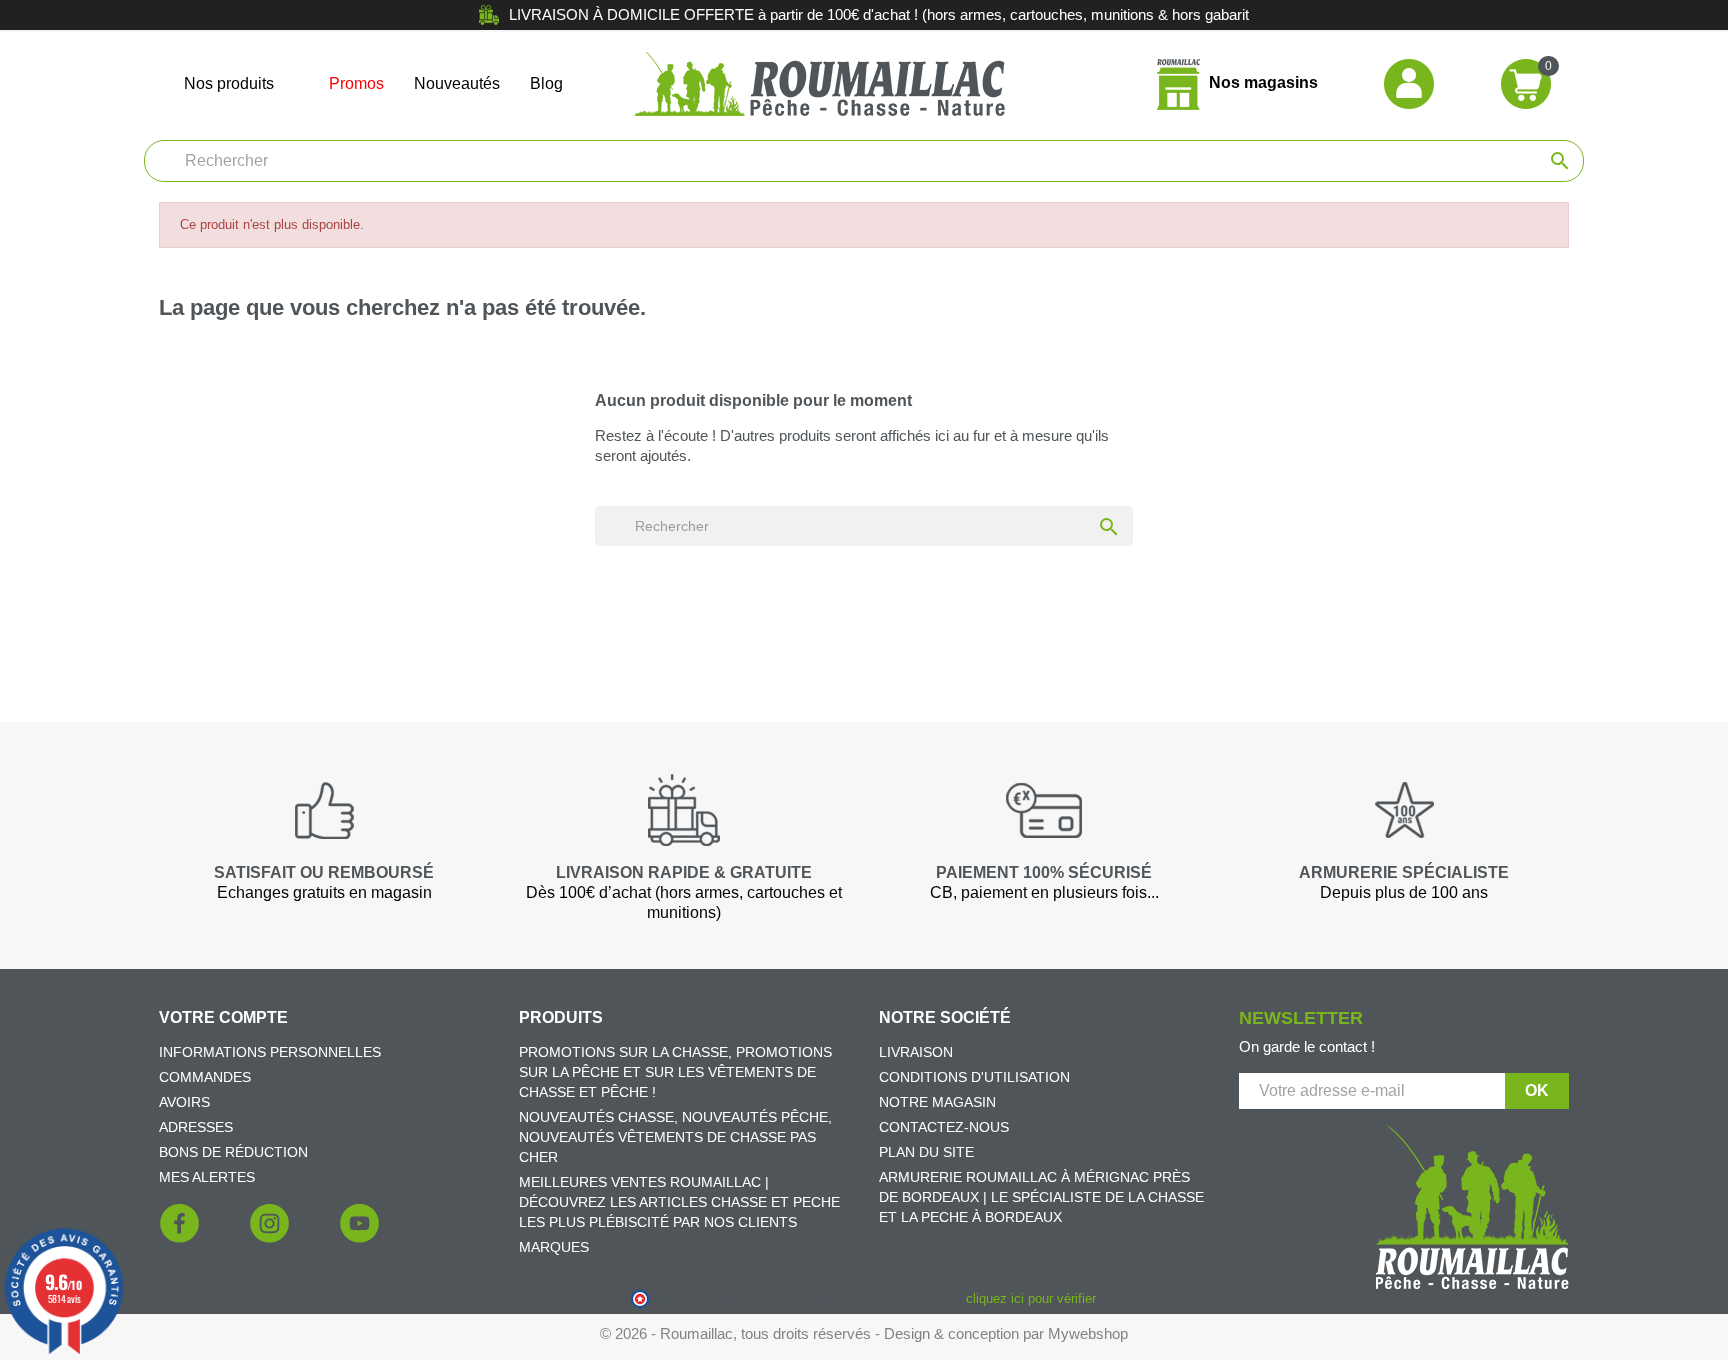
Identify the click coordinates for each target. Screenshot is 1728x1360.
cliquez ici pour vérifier (1030, 1299)
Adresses (196, 1127)
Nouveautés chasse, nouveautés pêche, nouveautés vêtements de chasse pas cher (675, 1137)
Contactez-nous (944, 1127)
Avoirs (184, 1102)
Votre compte (223, 1017)
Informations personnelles (270, 1052)
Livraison (916, 1052)
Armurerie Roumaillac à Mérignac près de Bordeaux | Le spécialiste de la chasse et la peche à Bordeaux (1041, 1197)
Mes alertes (207, 1177)
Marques (554, 1247)
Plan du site (926, 1152)
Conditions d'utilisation (974, 1077)
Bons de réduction (233, 1152)
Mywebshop (1088, 1333)
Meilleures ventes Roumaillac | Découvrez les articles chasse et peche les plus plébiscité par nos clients (679, 1202)
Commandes (205, 1077)
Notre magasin (937, 1102)
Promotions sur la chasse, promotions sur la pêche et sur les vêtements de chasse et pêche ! (675, 1072)
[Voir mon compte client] (1409, 82)
